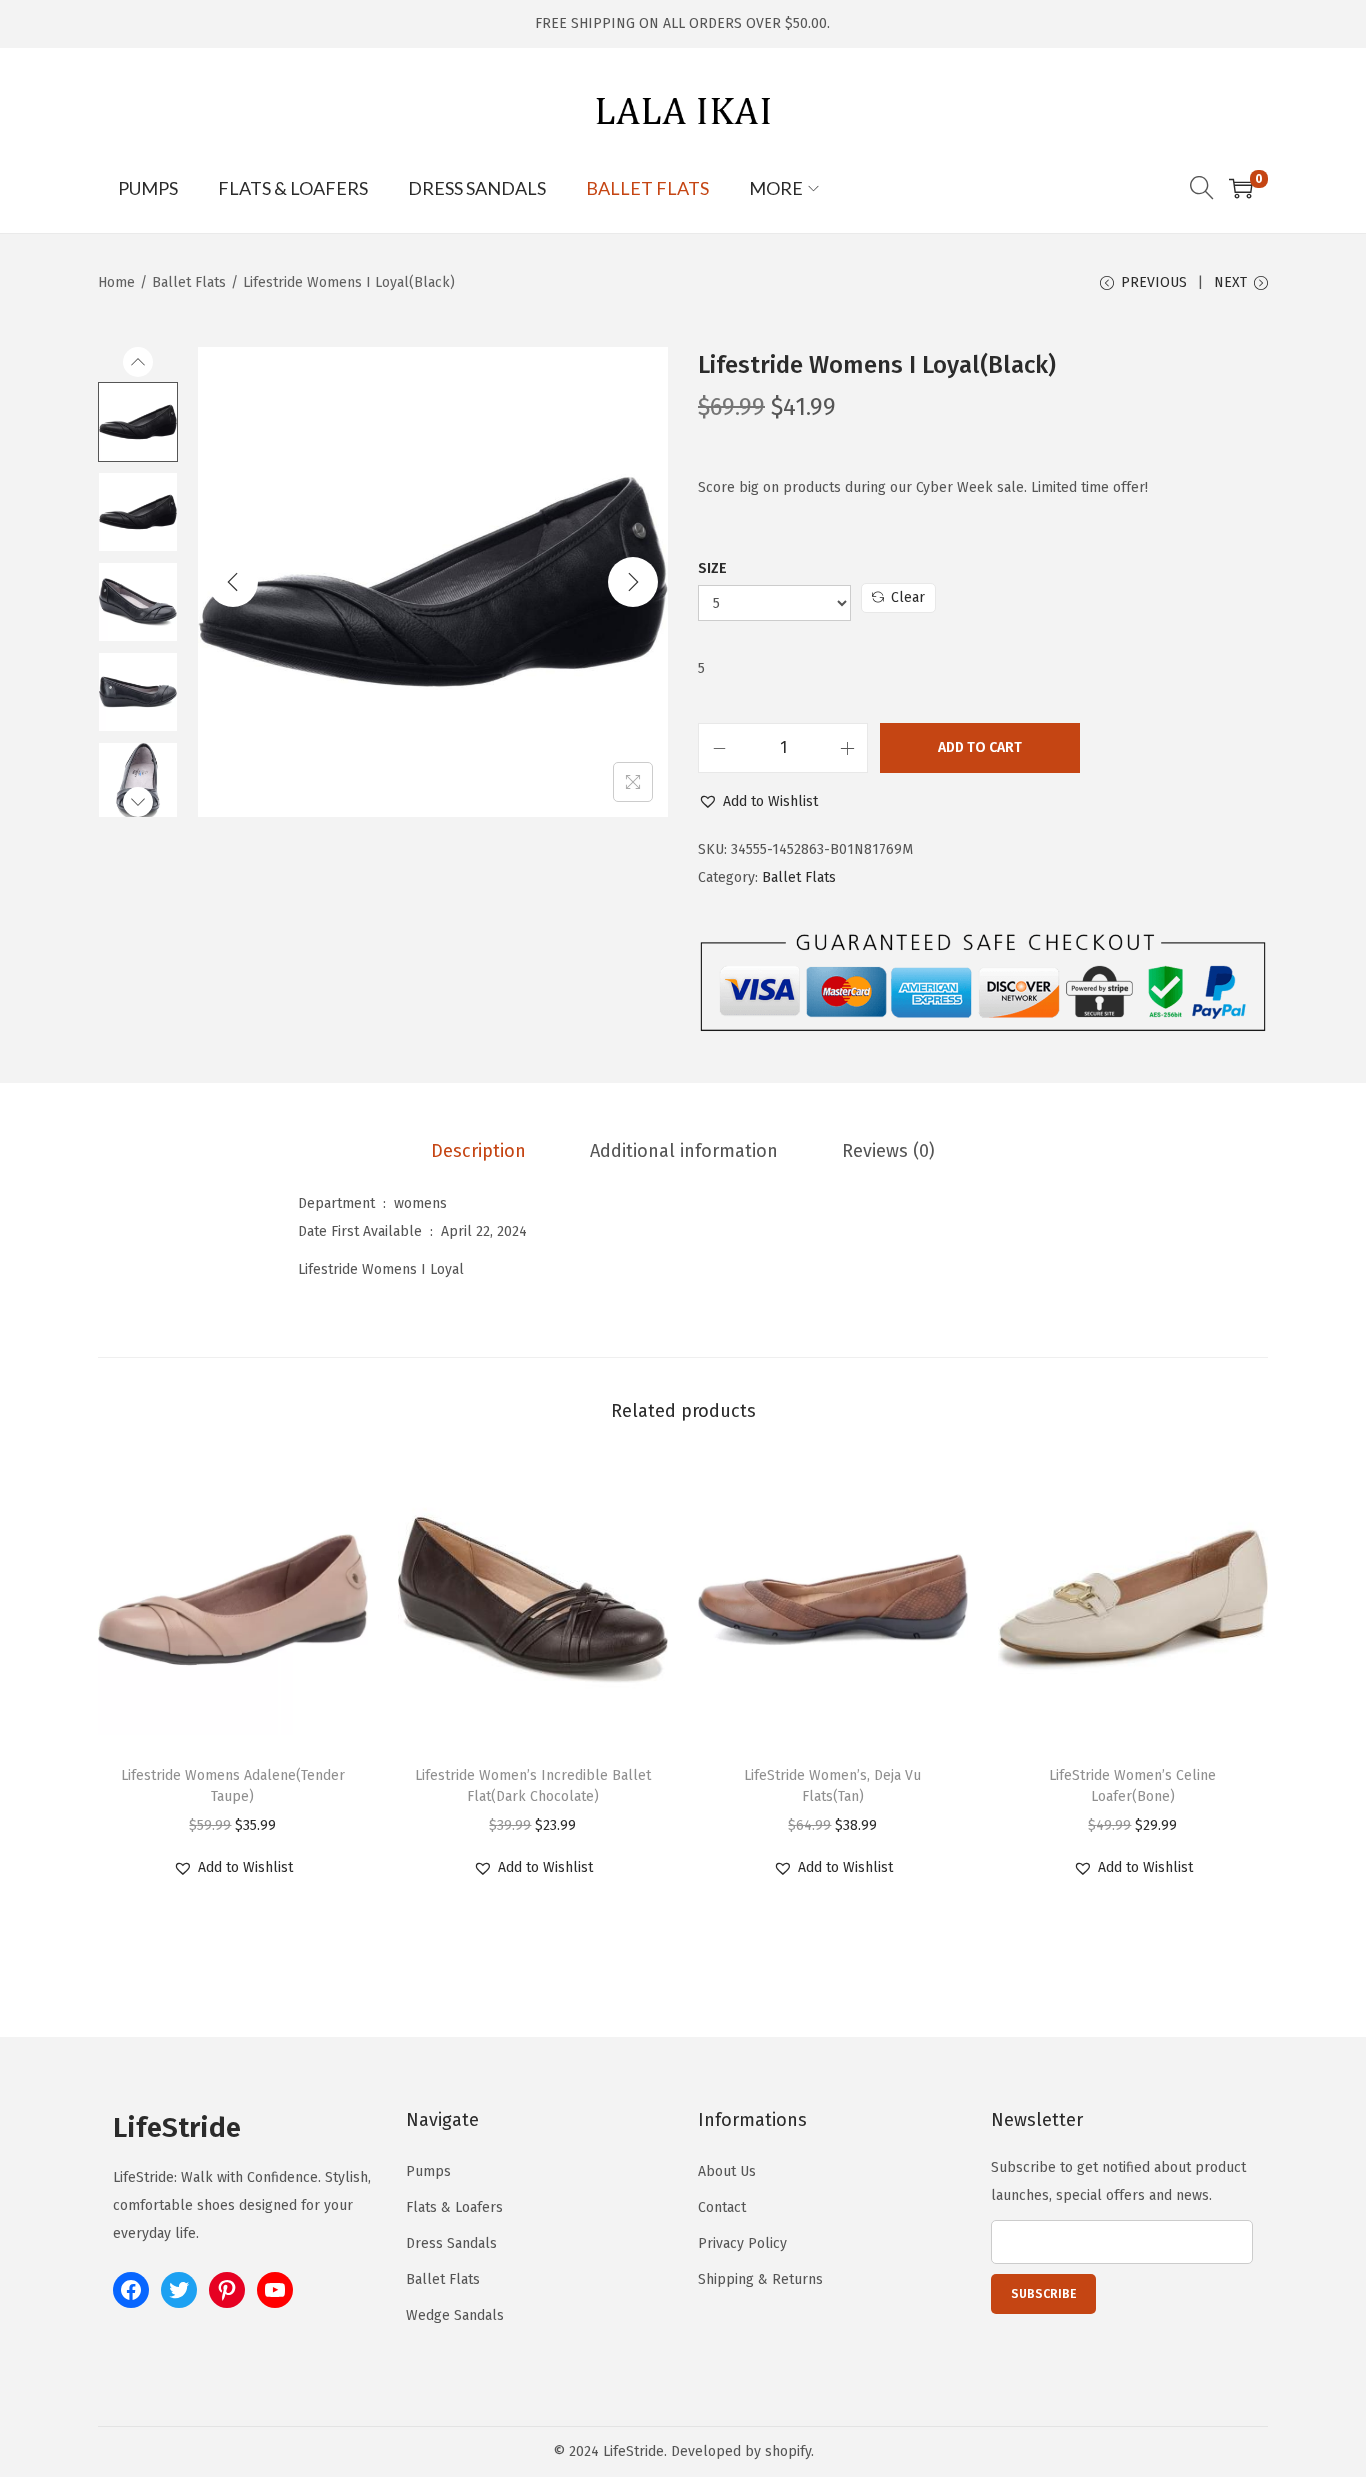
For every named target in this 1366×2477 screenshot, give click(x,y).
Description (478, 1151)
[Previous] (233, 582)
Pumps (428, 2171)
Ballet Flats (189, 282)
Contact (722, 2207)
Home (116, 282)
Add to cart (980, 747)
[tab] (478, 1151)
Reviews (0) (888, 1151)
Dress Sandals (451, 2243)
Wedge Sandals (455, 2315)
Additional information (684, 1151)
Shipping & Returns (760, 2279)
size (712, 568)
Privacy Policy (742, 2243)
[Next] (633, 582)
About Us (727, 2171)
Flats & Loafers (454, 2207)
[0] (1241, 188)
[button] (758, 802)
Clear (908, 597)
